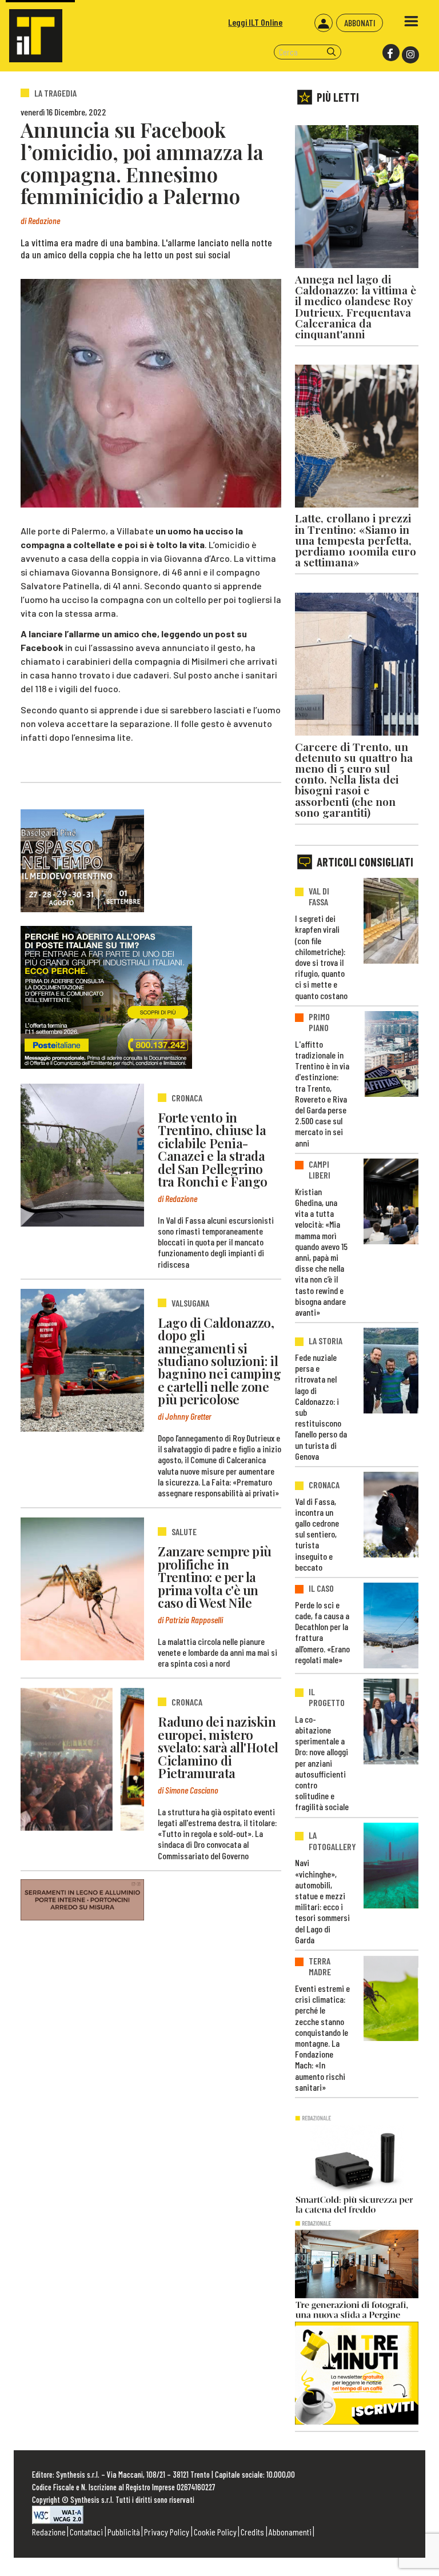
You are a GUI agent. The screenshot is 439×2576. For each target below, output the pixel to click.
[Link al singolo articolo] (82, 1155)
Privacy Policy (167, 2532)
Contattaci (86, 2532)
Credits (252, 2532)
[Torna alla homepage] (31, 31)
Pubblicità (124, 2532)
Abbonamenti (290, 2532)
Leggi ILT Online (255, 22)
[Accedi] (324, 23)
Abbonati (360, 23)
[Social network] (390, 53)
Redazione (49, 2532)
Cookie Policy (215, 2532)
